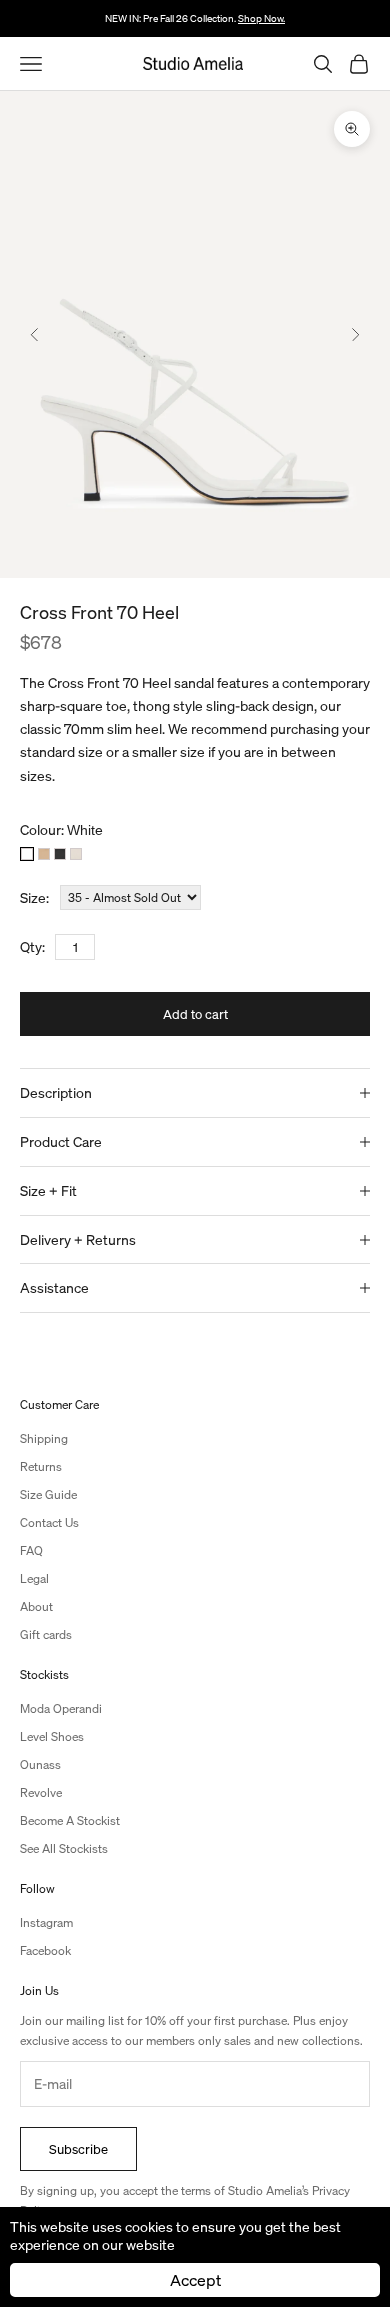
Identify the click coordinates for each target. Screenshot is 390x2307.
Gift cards (46, 1634)
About (36, 1606)
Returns (41, 1466)
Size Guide (48, 1494)
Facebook (45, 1950)
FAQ (31, 1550)
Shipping (44, 1438)
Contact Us (49, 1522)
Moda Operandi (61, 1708)
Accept (195, 2279)
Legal (34, 1578)
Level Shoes (52, 1736)
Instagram (46, 1922)
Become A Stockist (70, 1820)
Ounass (40, 1764)
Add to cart (195, 1013)
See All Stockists (64, 1848)
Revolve (41, 1792)
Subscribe (78, 2148)
